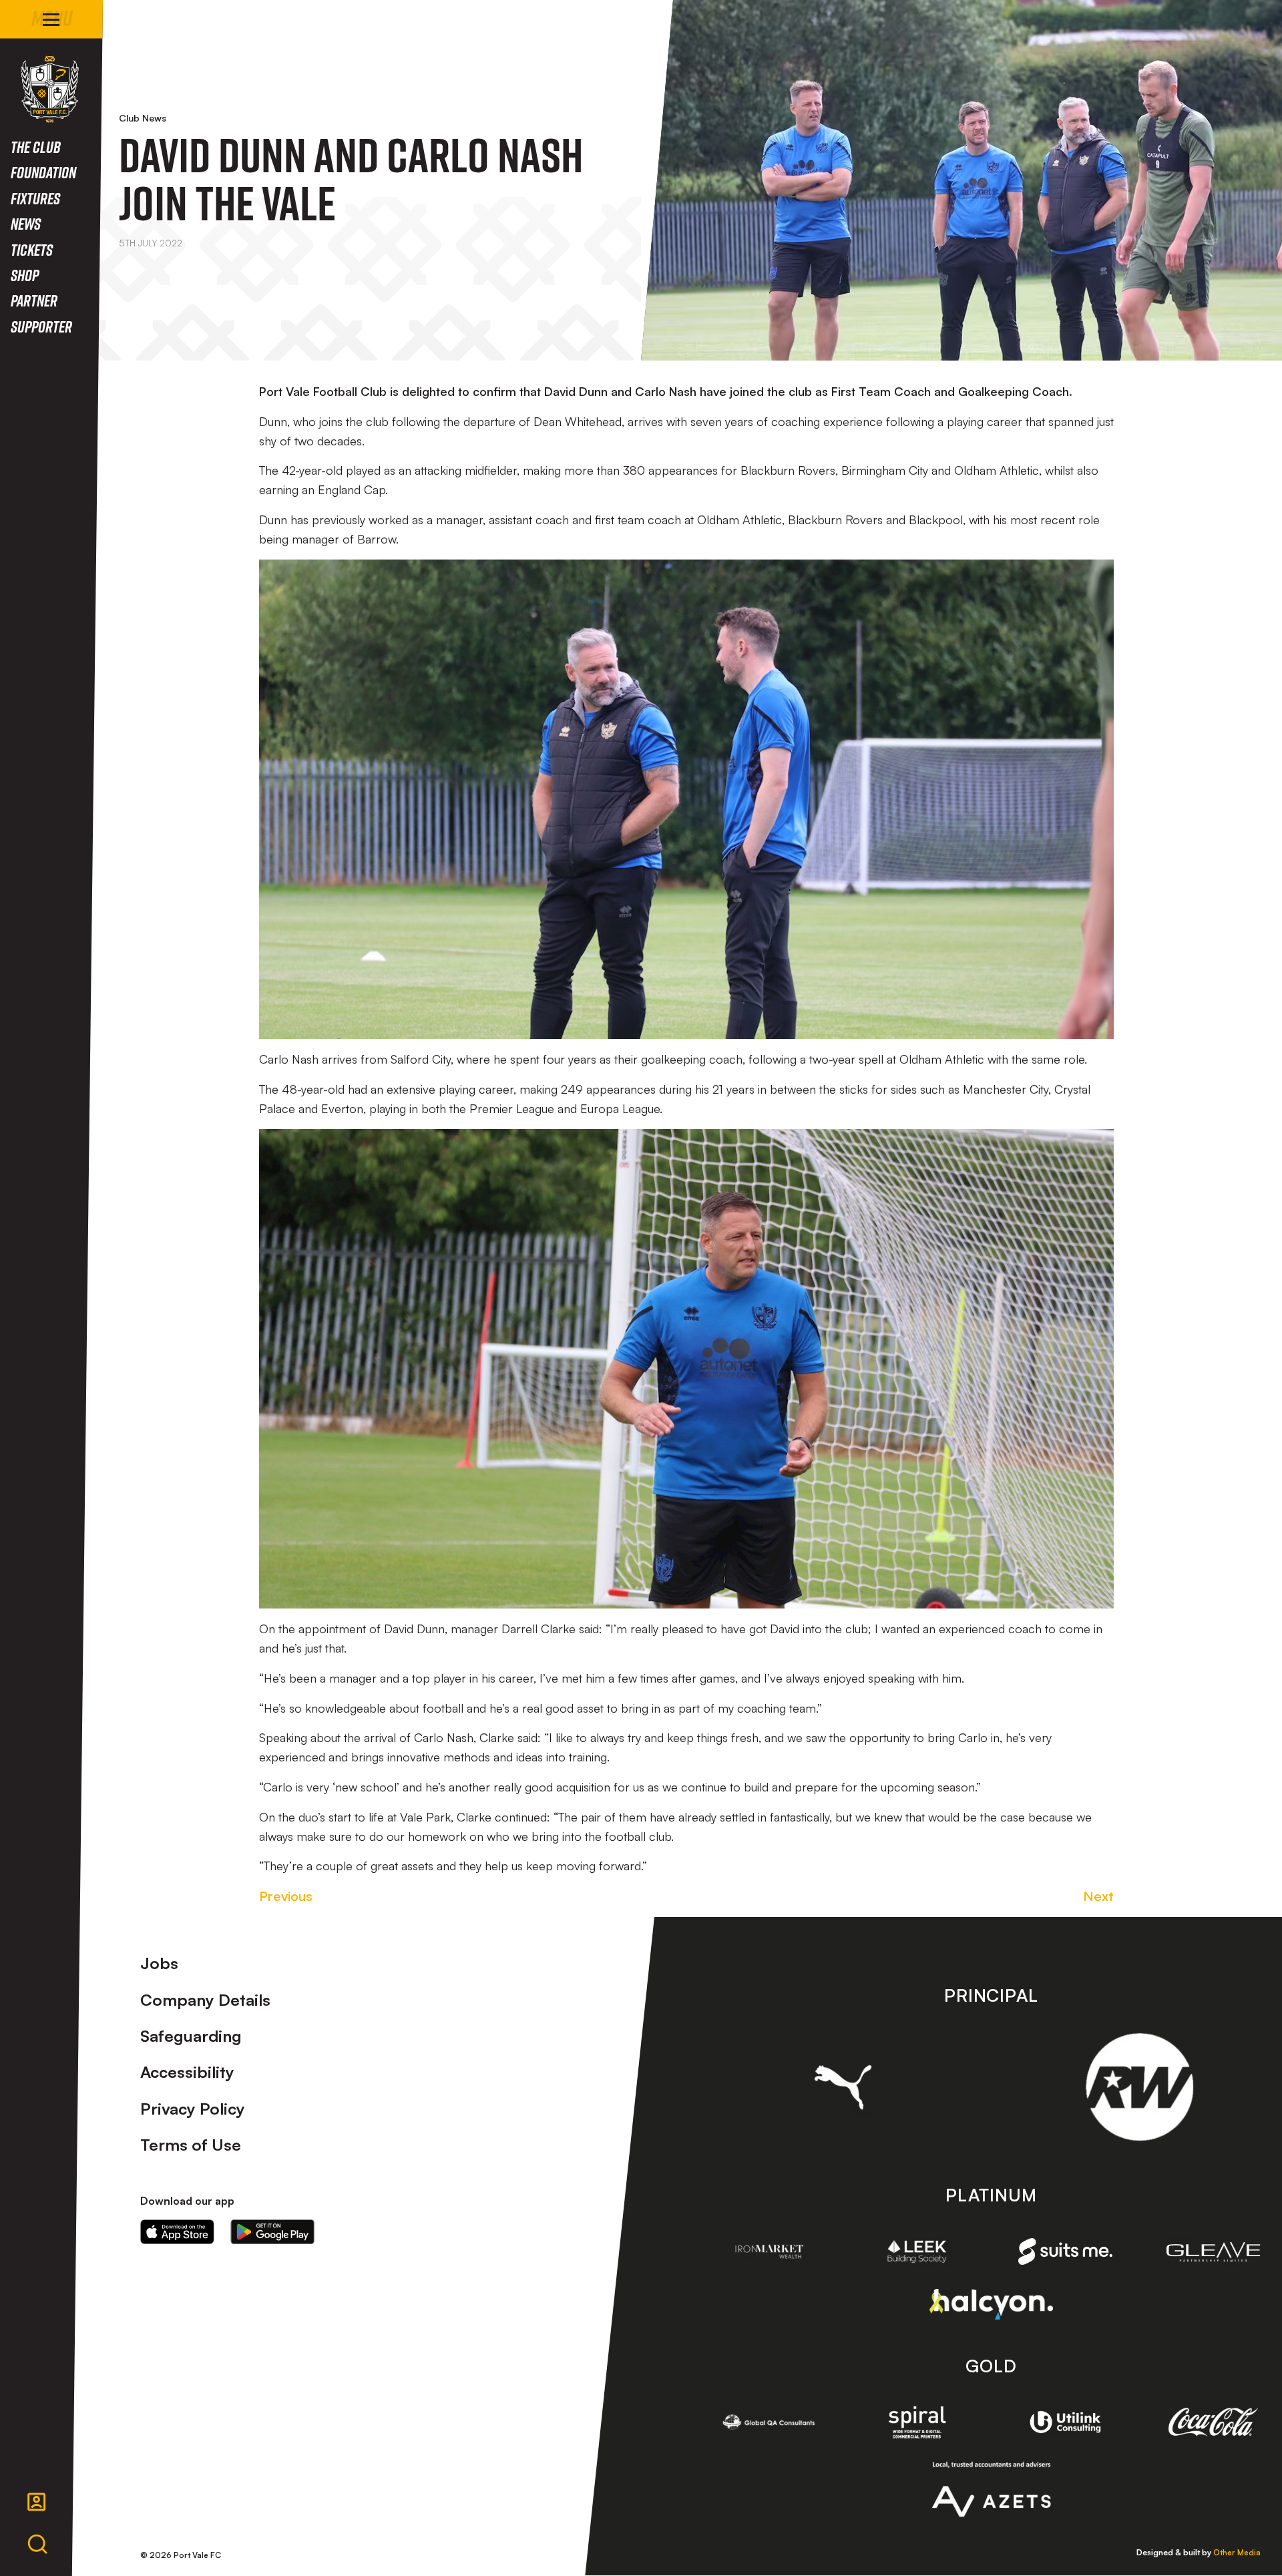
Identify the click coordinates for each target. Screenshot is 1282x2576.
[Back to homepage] (50, 89)
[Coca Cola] (1213, 2422)
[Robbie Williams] (1139, 2087)
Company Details (205, 2000)
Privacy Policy (193, 2109)
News (26, 223)
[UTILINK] (1066, 2422)
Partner (34, 300)
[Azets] (991, 2489)
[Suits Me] (1066, 2252)
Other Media (1237, 2552)
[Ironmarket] (769, 2251)
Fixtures (35, 198)
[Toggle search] (37, 2545)
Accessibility (187, 2072)
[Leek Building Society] (917, 2251)
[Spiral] (917, 2422)
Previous (286, 1896)
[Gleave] (1213, 2252)
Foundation (43, 172)
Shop (25, 275)
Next (1098, 1896)
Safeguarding (191, 2036)
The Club (36, 147)
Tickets (32, 249)
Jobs (159, 1963)
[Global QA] (769, 2422)
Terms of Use (191, 2145)
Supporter (41, 326)
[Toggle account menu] (37, 2502)
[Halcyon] (991, 2304)
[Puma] (843, 2087)
